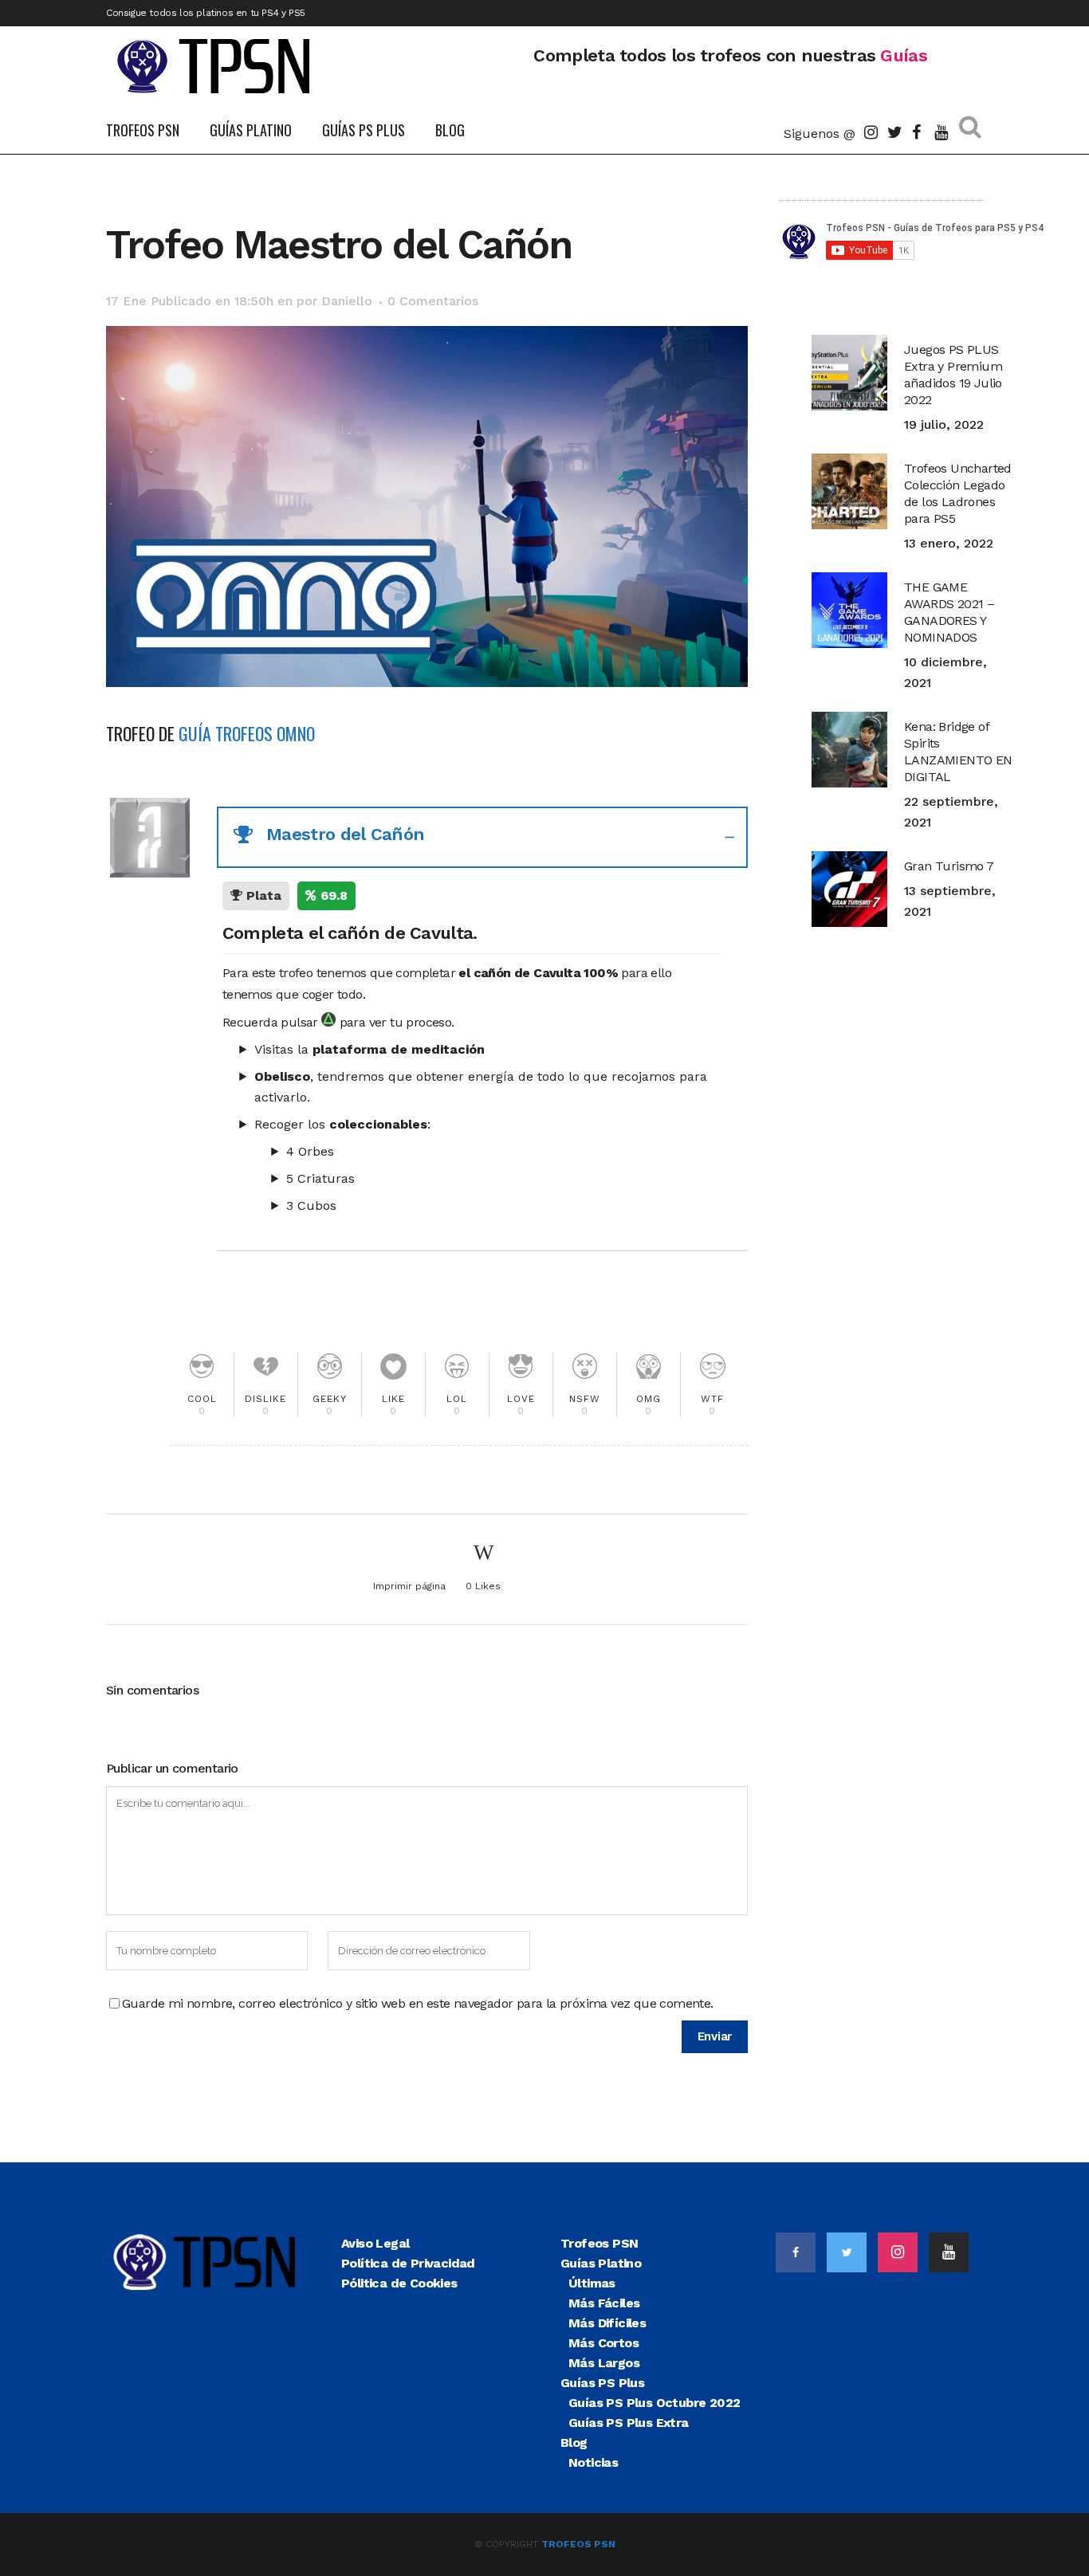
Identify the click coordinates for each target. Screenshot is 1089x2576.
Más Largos (604, 2363)
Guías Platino (601, 2263)
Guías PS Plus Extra (629, 2423)
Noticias (593, 2462)
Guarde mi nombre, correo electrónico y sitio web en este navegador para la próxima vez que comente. (418, 2003)
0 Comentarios (433, 301)
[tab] (482, 837)
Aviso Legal (375, 2243)
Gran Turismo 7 (949, 866)
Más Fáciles (604, 2303)
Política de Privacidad (408, 2263)
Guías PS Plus (602, 2383)
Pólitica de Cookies (399, 2283)
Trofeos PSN (599, 2243)
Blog (574, 2442)
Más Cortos (603, 2343)
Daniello (347, 301)
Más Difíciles (607, 2323)
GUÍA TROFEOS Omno (247, 733)
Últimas (592, 2283)
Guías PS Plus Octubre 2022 (654, 2403)
